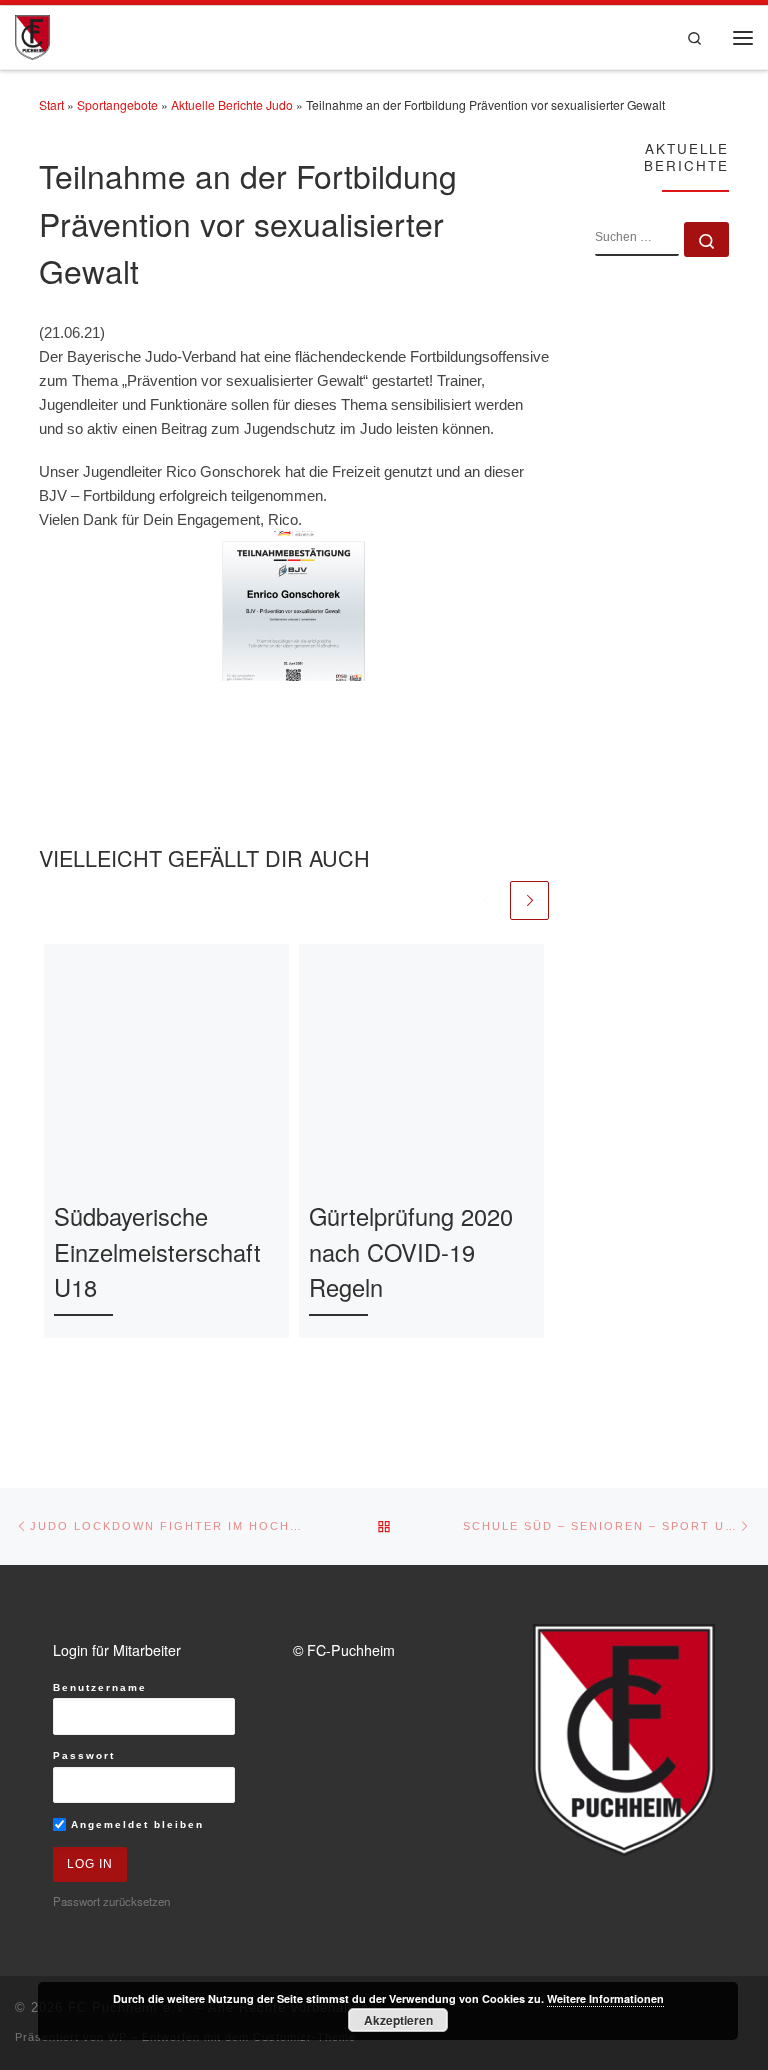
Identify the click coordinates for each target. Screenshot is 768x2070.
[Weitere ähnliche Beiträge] (529, 900)
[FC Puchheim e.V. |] (32, 34)
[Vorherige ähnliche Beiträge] (487, 900)
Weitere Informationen (605, 1998)
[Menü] (743, 37)
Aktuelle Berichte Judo (232, 104)
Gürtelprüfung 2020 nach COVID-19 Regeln (411, 1251)
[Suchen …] (706, 239)
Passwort (84, 1755)
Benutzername (100, 1687)
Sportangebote (117, 104)
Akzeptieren (398, 2020)
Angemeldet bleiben (135, 1824)
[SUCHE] (637, 239)
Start (51, 104)
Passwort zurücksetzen (111, 1901)
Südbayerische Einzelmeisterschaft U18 (157, 1251)
